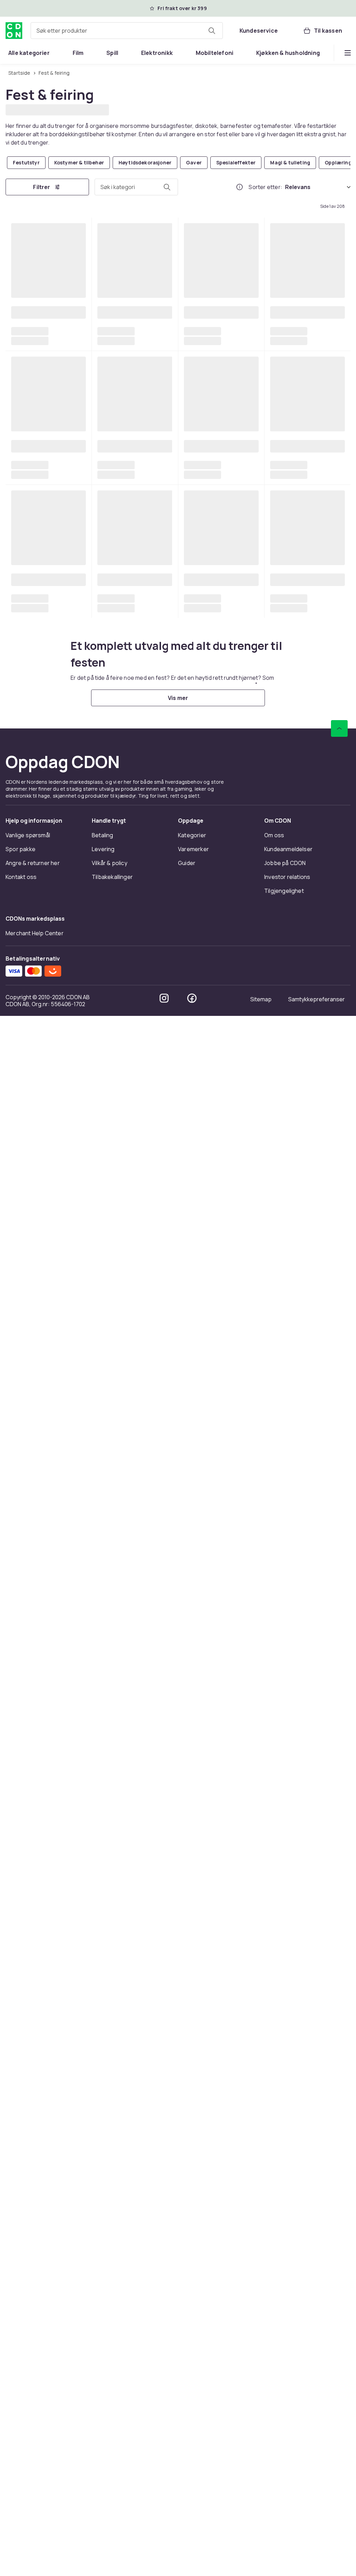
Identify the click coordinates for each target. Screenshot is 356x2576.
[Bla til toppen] (339, 2289)
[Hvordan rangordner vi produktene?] (240, 186)
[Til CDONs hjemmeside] (14, 31)
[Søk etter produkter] (212, 31)
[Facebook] (192, 2558)
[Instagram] (164, 2558)
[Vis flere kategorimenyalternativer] (348, 53)
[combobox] (127, 31)
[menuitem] (29, 53)
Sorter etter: (265, 186)
